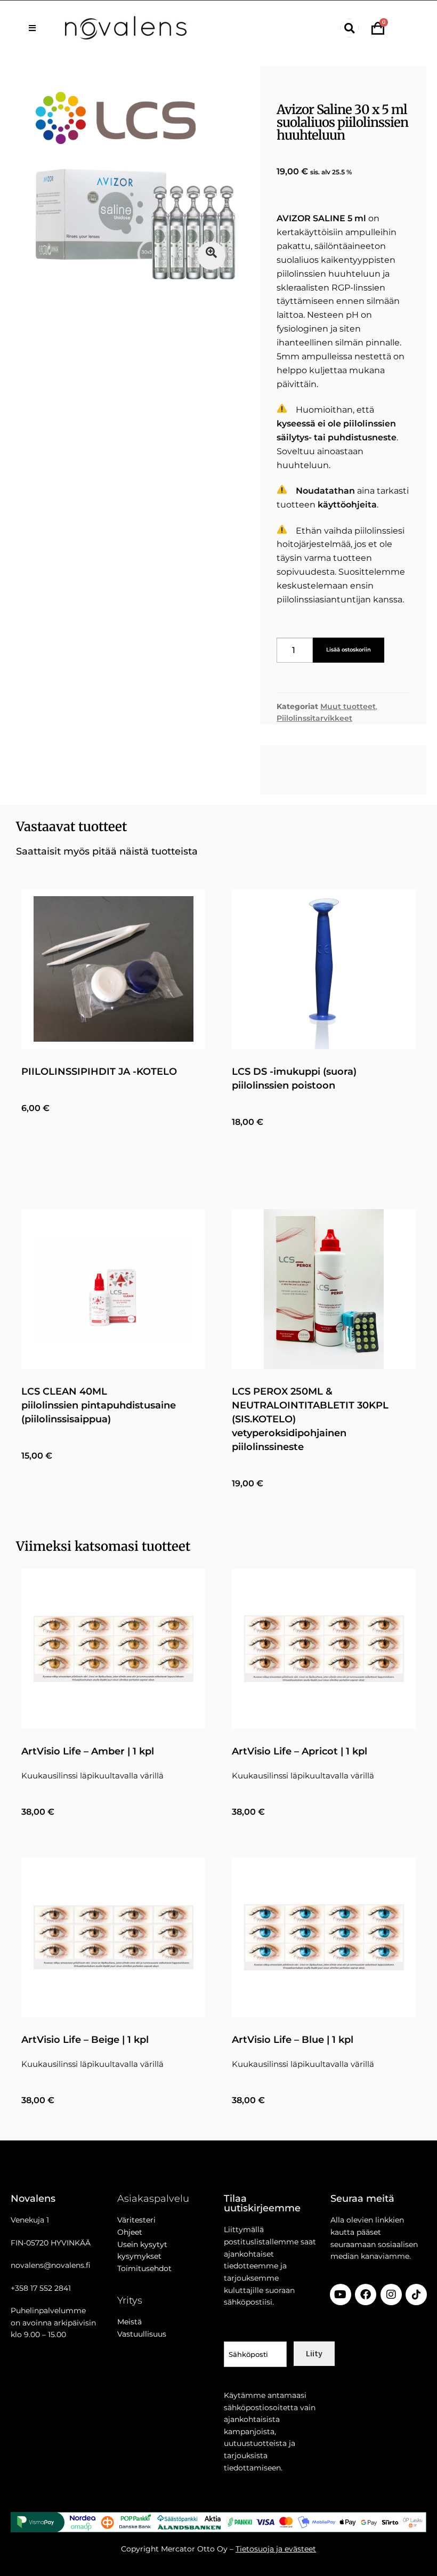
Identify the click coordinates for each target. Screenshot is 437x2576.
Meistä (130, 2322)
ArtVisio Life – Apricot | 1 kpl (300, 1751)
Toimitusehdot (144, 2268)
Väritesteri (136, 2220)
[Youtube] (341, 2295)
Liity (314, 2353)
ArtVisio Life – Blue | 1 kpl (293, 2040)
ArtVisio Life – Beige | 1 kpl (85, 2040)
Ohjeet (130, 2232)
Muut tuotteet (348, 706)
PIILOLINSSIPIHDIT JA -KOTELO (99, 1072)
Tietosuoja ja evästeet (276, 2549)
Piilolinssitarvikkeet (314, 718)
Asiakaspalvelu (153, 2199)
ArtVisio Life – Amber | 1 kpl (88, 1751)
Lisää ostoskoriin (349, 650)
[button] (349, 28)
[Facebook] (366, 2295)
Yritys (130, 2300)
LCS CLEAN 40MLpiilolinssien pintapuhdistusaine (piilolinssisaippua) (99, 1405)
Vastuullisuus (142, 2334)
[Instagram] (391, 2295)
